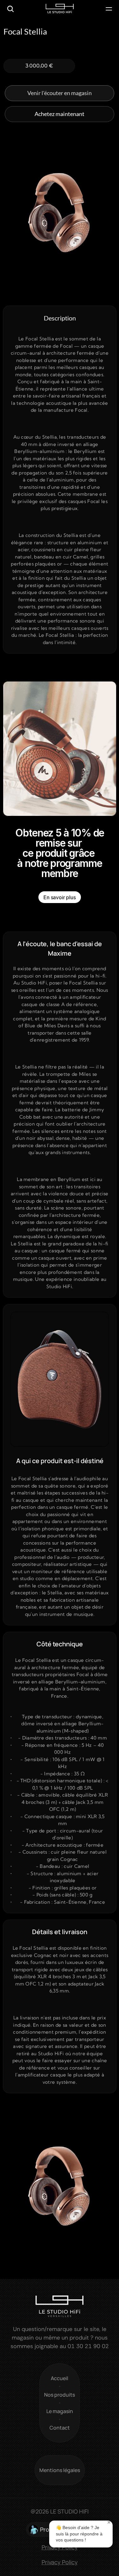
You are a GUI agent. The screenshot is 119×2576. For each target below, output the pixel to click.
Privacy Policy (60, 2562)
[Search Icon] (10, 9)
